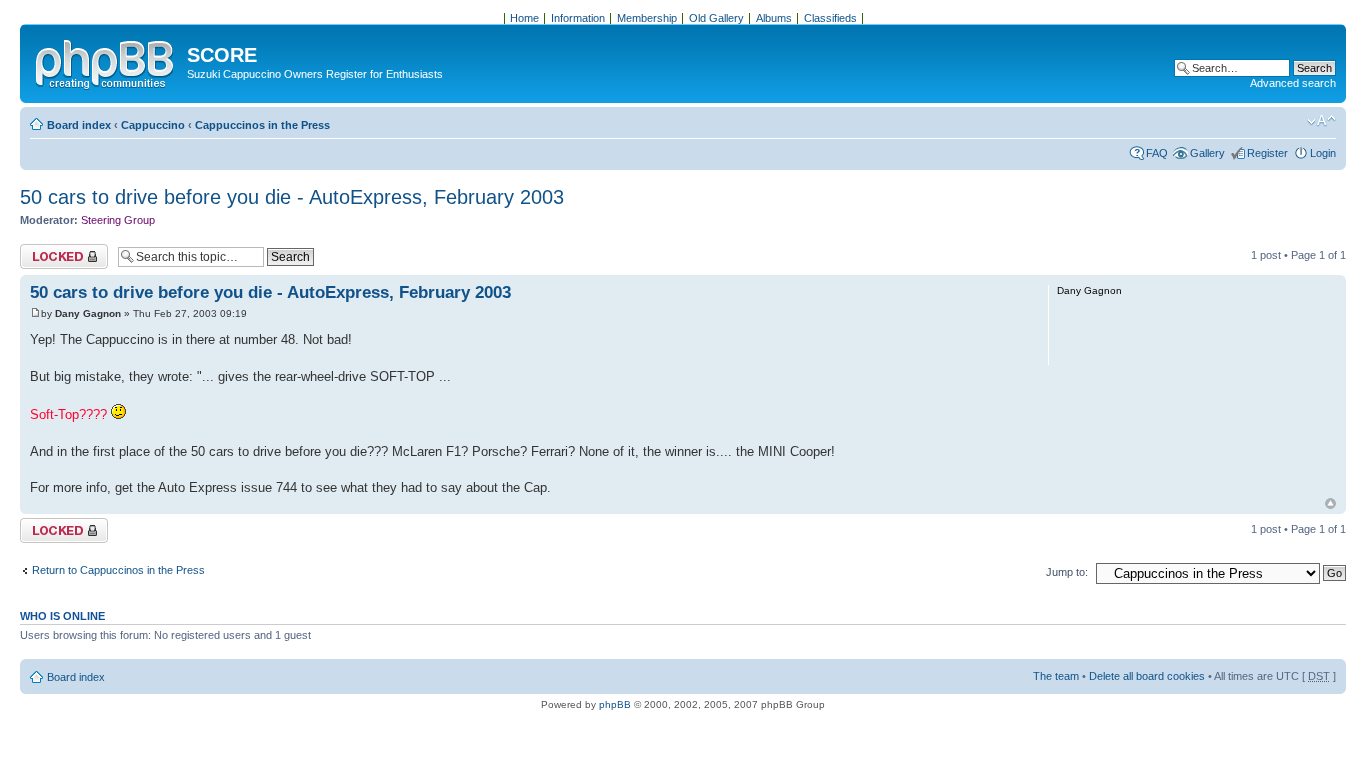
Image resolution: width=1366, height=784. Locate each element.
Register (1267, 153)
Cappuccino (153, 125)
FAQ (1157, 153)
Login (1323, 153)
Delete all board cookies (1147, 676)
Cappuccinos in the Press (262, 125)
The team (1056, 676)
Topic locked (50, 250)
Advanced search (1293, 83)
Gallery (1207, 153)
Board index (79, 125)
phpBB (615, 704)
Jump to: (1067, 572)
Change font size (1321, 121)
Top (1330, 503)
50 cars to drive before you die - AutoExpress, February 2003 (292, 197)
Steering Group (118, 220)
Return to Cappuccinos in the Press (118, 570)
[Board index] (106, 61)
